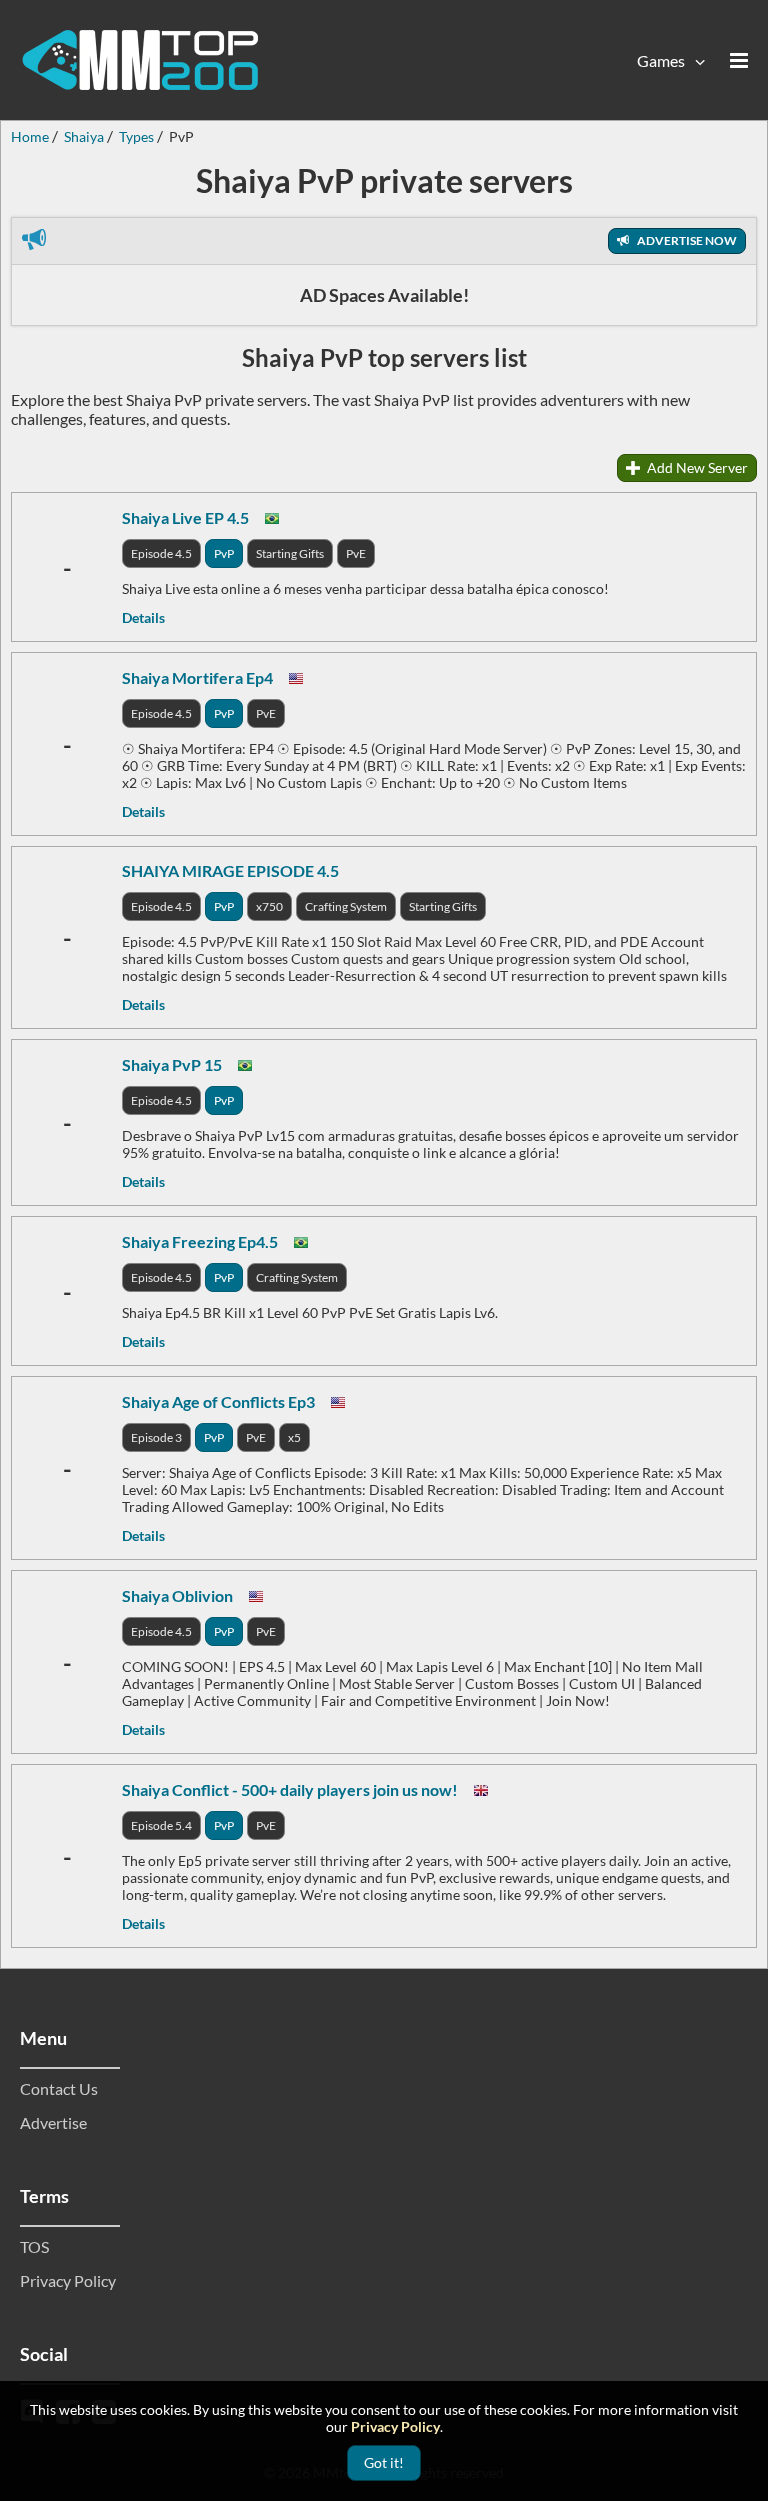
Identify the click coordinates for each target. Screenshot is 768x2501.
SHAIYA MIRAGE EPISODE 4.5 (230, 870)
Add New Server (696, 467)
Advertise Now (686, 240)
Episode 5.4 (161, 1825)
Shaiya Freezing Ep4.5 (200, 1241)
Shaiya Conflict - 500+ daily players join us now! (290, 1789)
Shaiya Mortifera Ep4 (197, 677)
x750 (269, 906)
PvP (224, 553)
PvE (356, 553)
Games (661, 60)
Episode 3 (156, 1437)
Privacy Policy (68, 2280)
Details (143, 617)
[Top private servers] (140, 60)
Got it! (384, 2462)
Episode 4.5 (161, 553)
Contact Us (59, 2088)
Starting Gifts (290, 553)
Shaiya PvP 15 (172, 1064)
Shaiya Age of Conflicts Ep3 (218, 1401)
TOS (34, 2246)
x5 (294, 1437)
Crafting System (346, 906)
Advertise (53, 2122)
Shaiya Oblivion (177, 1595)
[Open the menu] (739, 60)
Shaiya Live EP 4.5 (185, 517)
